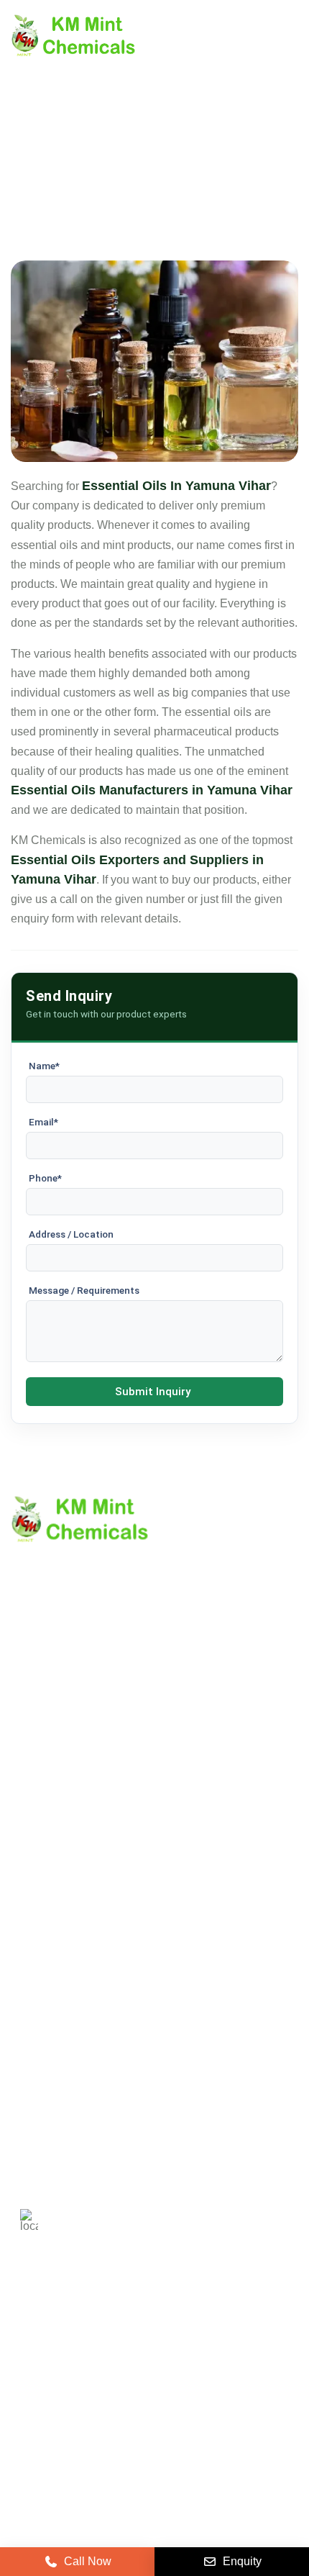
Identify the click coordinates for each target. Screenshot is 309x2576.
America (41, 2335)
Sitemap (32, 1791)
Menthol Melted (50, 1983)
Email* (43, 1122)
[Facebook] (96, 2425)
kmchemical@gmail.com (146, 2157)
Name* (44, 1066)
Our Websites (45, 1840)
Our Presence (46, 1815)
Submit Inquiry (153, 1392)
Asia (115, 2377)
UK (97, 2335)
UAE (207, 2335)
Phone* (45, 1178)
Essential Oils (46, 2032)
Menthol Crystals (54, 1910)
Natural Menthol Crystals (74, 1935)
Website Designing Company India (155, 2520)
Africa (168, 2377)
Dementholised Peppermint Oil (89, 2008)
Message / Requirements (84, 1290)
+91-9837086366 (112, 2106)
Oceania (230, 2377)
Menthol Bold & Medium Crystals (94, 1959)
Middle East (49, 2377)
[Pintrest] (24, 2425)
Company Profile (54, 1742)
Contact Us (39, 1766)
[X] (60, 2425)
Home (26, 1717)
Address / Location (71, 1234)
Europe (150, 2335)
